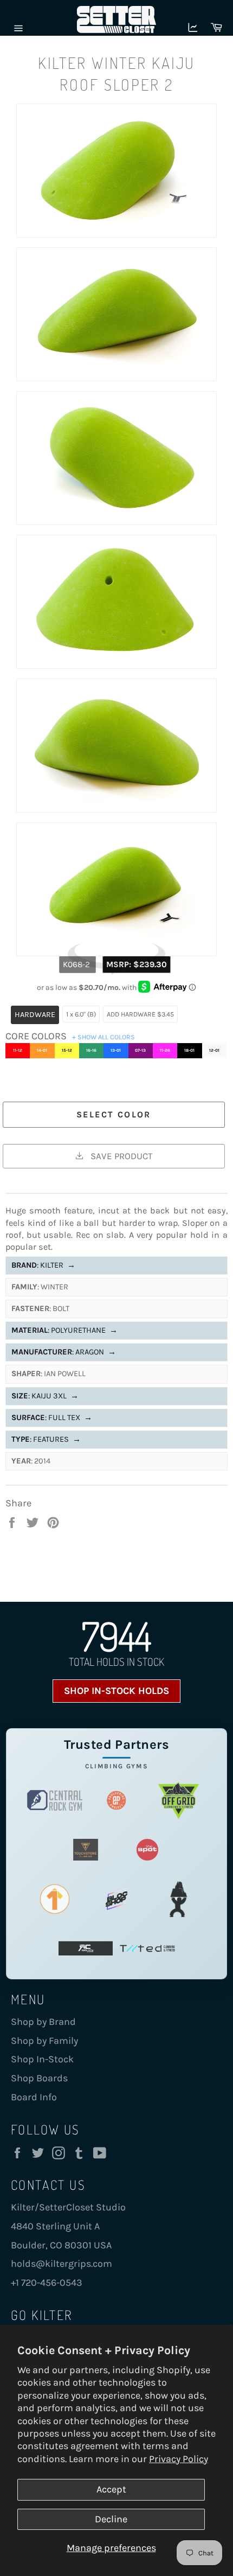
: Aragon (64, 1352)
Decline (111, 2519)
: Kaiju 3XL (45, 1396)
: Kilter (43, 1265)
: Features (46, 1439)
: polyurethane (64, 1330)
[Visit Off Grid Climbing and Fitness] (178, 1801)
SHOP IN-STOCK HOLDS (116, 1691)
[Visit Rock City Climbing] (86, 1949)
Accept (111, 2489)
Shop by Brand (43, 2022)
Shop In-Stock (42, 2059)
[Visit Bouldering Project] (116, 1801)
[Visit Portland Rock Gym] (178, 1899)
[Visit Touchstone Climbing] (86, 1850)
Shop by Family (44, 2041)
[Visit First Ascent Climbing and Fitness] (55, 1899)
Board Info (34, 2097)
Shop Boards (39, 2078)
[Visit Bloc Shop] (116, 1899)
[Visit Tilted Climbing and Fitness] (147, 1949)
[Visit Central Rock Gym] (55, 1801)
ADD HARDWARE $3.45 (140, 1014)
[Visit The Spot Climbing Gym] (147, 1850)
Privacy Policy (179, 2459)
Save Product (120, 1156)
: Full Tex (52, 1418)
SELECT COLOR (114, 1114)
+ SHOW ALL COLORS (103, 1037)
